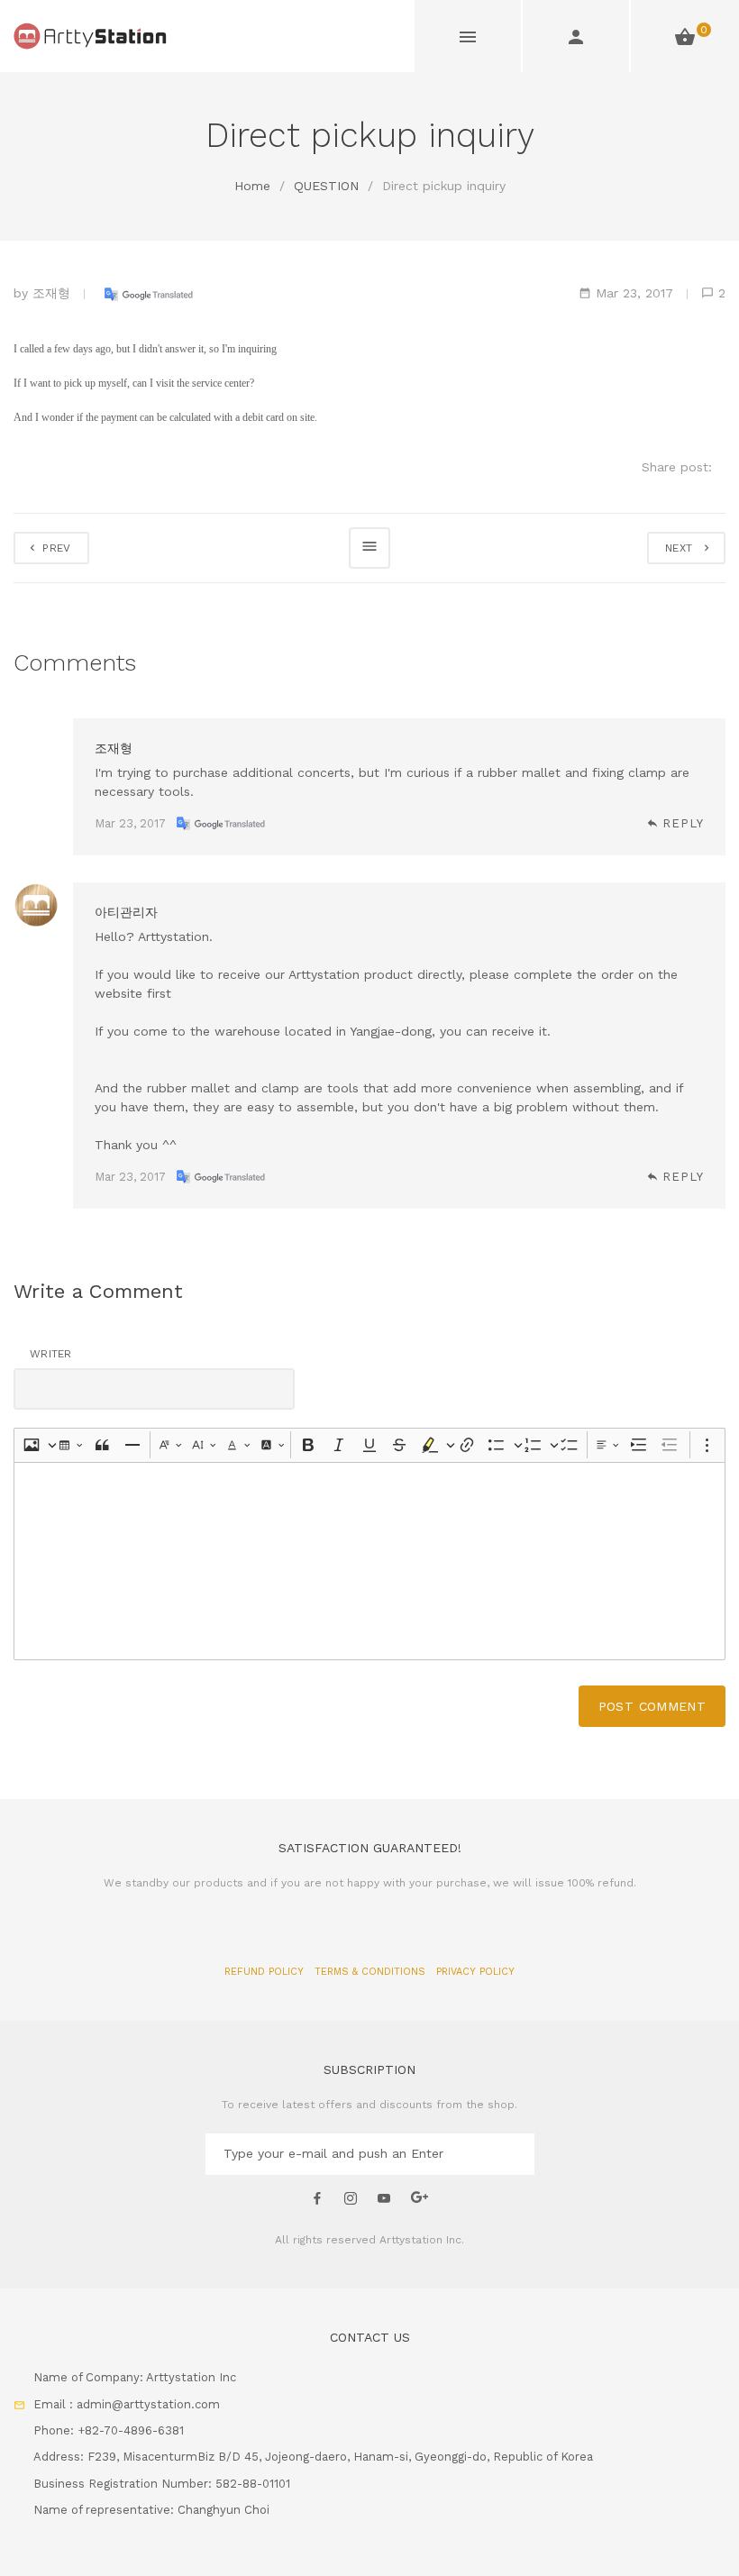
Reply (683, 823)
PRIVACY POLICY (475, 1972)
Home (252, 186)
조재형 (51, 293)
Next (683, 548)
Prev (55, 548)
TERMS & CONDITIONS (372, 1972)
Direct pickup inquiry (444, 186)
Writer (51, 1354)
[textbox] (369, 1561)
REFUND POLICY (266, 1972)
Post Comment (652, 1706)
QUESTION (326, 186)
